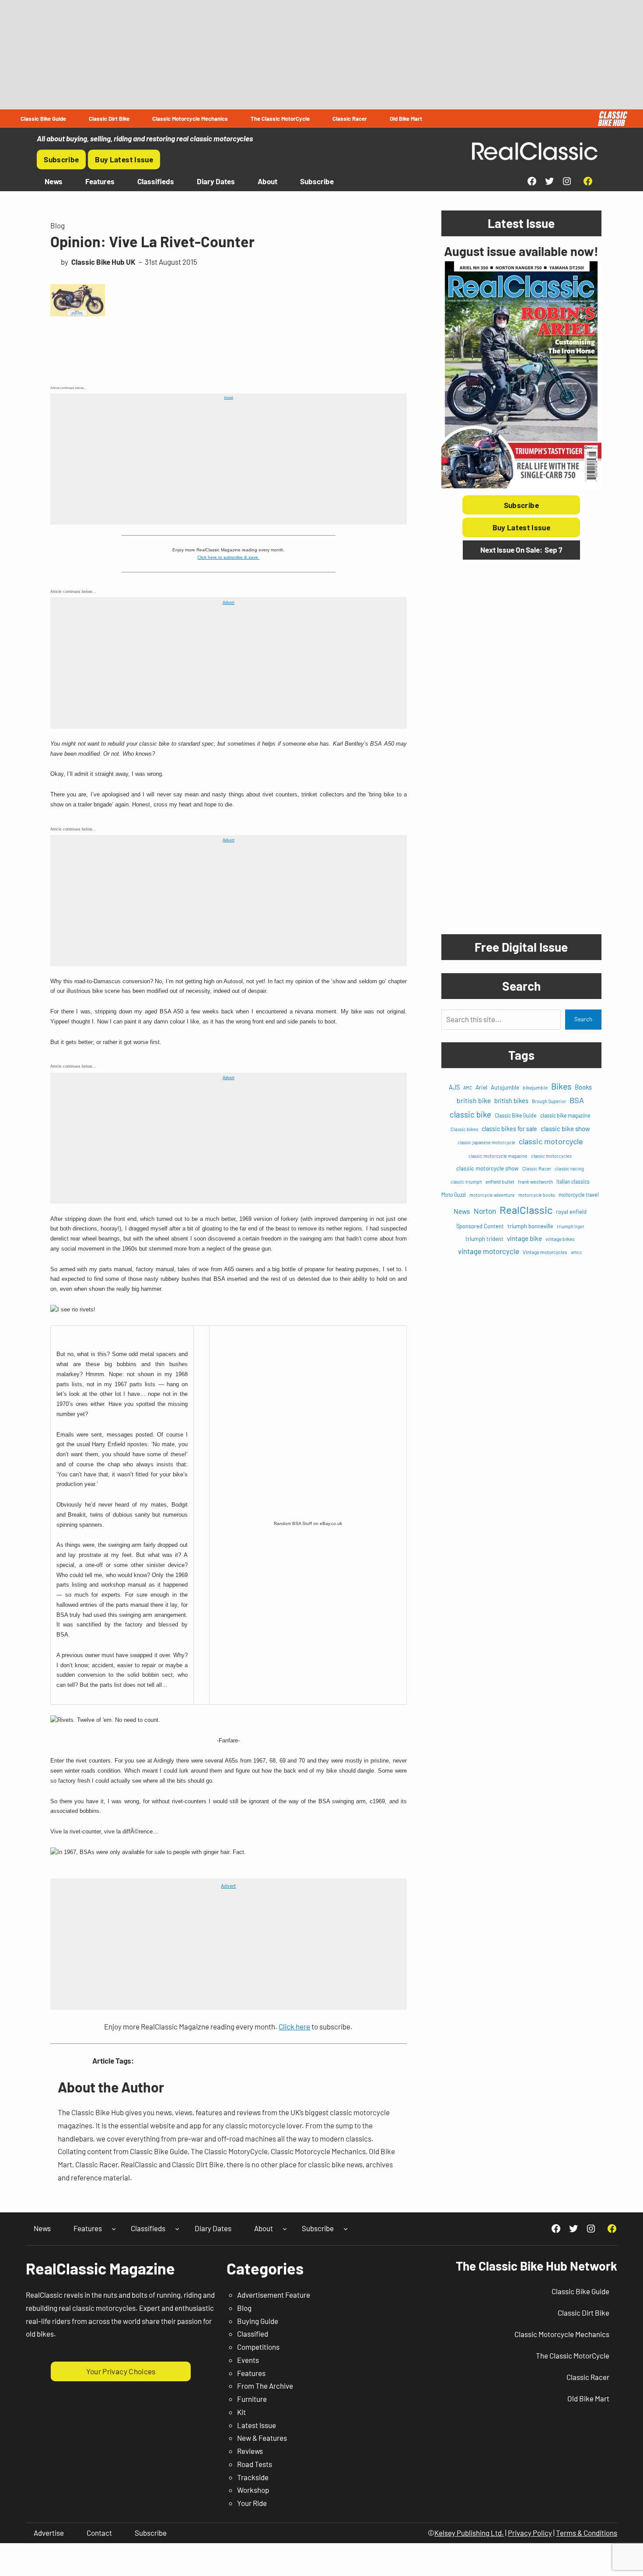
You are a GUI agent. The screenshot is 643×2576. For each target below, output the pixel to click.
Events (248, 2360)
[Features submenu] (114, 2229)
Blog (58, 225)
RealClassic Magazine (100, 2268)
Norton (485, 1211)
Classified (253, 2334)
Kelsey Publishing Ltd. (469, 2533)
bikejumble (535, 1087)
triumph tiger (571, 1226)
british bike (474, 1100)
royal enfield (571, 1212)
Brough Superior (549, 1101)
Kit (241, 2412)
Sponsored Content (480, 1226)
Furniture (252, 2399)
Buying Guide (258, 2321)
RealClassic (526, 1210)
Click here (294, 2026)
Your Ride (252, 2503)
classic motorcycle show (487, 1168)
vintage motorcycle (489, 1251)
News (462, 1211)
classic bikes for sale (509, 1129)
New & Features (262, 2438)
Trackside (253, 2477)
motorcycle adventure (492, 1195)
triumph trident (484, 1239)
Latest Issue (257, 2425)
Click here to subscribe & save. (228, 557)
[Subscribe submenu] (346, 2229)
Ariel (481, 1087)
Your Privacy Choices (121, 2371)
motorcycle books (537, 1195)
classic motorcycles (551, 1156)
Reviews (250, 2451)
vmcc (577, 1252)
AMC (468, 1088)
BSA (577, 1100)
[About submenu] (285, 2229)
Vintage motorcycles (545, 1252)
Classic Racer (537, 1169)
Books (583, 1087)
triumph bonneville (530, 1226)
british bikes (511, 1100)
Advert (229, 398)
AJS (454, 1087)
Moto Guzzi (454, 1195)
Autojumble (505, 1087)
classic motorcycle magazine (498, 1156)
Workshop (253, 2490)
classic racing (569, 1169)
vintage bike (524, 1238)
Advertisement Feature (274, 2295)
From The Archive (265, 2386)
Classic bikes (464, 1129)
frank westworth (535, 1182)
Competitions (258, 2347)
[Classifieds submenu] (177, 2229)
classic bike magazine (565, 1115)
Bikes (561, 1086)
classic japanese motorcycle (486, 1142)
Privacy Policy (530, 2533)
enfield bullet (500, 1181)
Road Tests (255, 2464)
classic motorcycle (551, 1141)
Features (251, 2373)
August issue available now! (521, 251)
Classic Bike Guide (516, 1115)
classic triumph (466, 1182)
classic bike (470, 1114)
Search (583, 1019)
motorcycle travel (579, 1195)
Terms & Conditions (587, 2533)
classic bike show (565, 1129)
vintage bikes (560, 1239)
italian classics (573, 1181)
